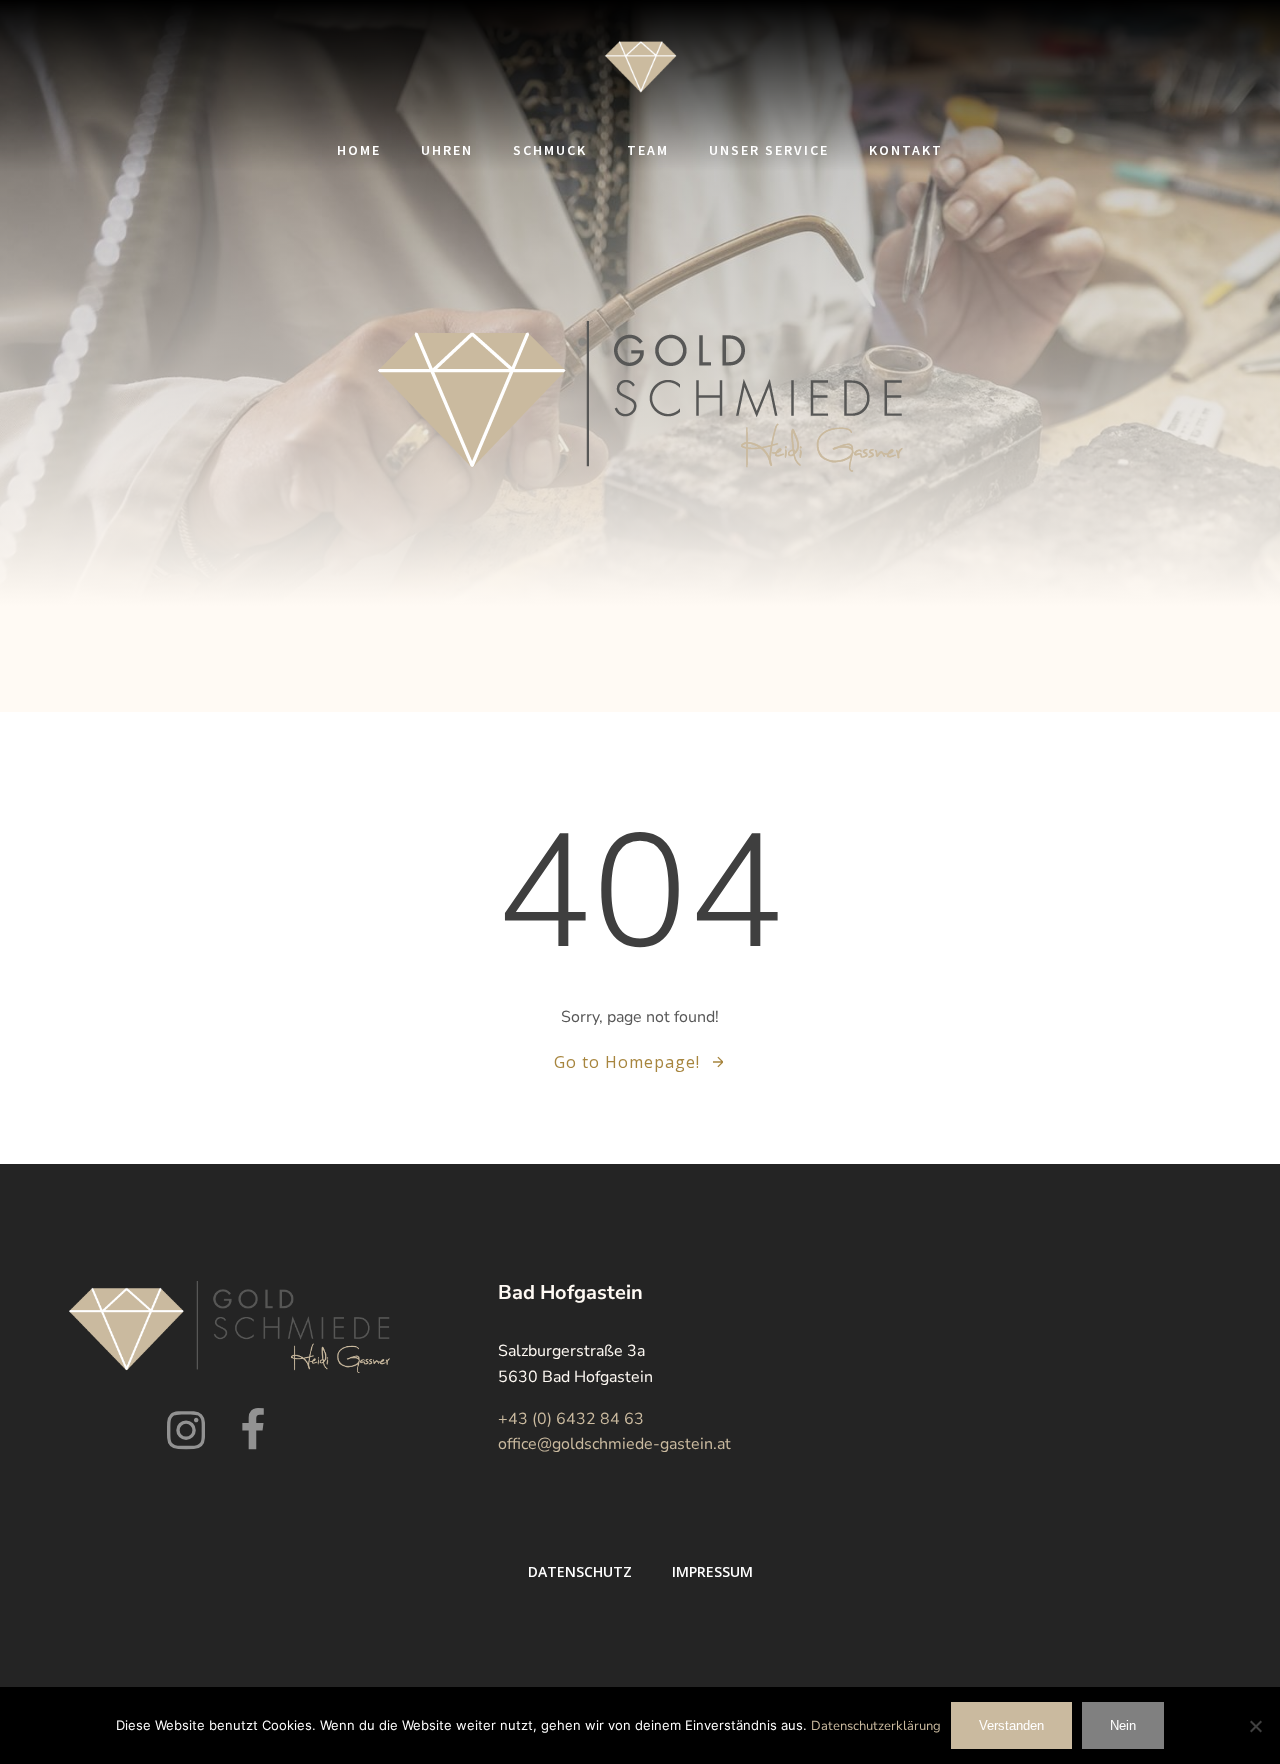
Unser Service (769, 150)
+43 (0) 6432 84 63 (571, 1419)
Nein (1123, 1725)
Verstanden (1011, 1725)
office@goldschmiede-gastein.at (614, 1444)
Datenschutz (580, 1571)
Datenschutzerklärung (876, 1726)
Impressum (712, 1571)
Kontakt (906, 150)
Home (359, 150)
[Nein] (1255, 1726)
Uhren (447, 150)
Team (648, 150)
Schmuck (550, 150)
